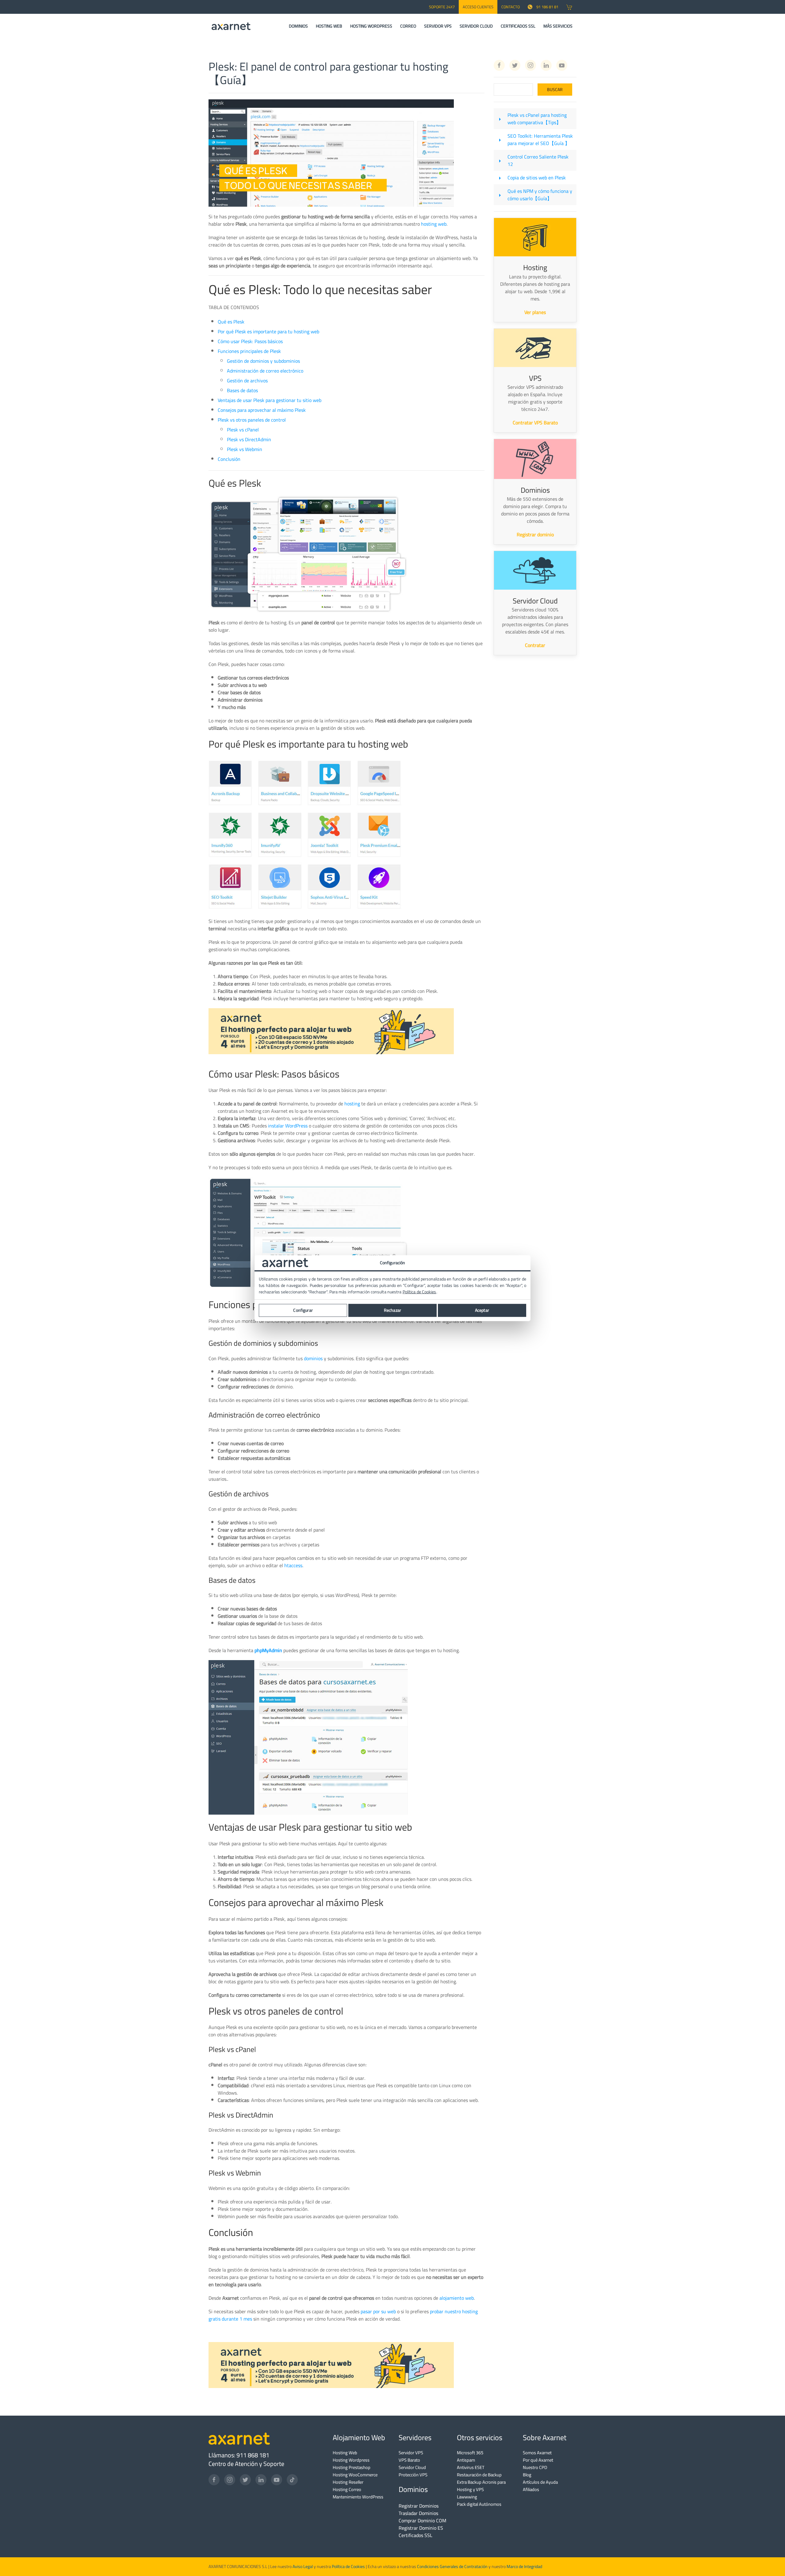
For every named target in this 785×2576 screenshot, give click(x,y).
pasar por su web (378, 2311)
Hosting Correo (347, 2489)
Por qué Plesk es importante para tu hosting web (268, 331)
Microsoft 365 (470, 2453)
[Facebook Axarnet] (499, 65)
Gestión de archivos (247, 381)
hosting (352, 1104)
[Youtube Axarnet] (562, 65)
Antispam (466, 2460)
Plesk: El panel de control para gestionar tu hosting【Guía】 (328, 73)
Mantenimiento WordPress (358, 2497)
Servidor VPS (411, 2453)
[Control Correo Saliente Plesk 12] (500, 160)
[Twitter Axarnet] (515, 65)
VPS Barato (409, 2460)
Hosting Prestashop (352, 2467)
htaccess (293, 1565)
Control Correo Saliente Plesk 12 (538, 160)
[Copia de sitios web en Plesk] (500, 178)
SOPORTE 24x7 (442, 7)
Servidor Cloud (412, 2467)
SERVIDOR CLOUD (476, 26)
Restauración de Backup (479, 2475)
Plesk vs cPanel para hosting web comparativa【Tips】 (537, 119)
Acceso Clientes (478, 7)
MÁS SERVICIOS (558, 26)
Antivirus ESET (471, 2467)
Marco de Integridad (524, 2566)
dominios (313, 1358)
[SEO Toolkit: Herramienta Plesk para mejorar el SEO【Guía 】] (500, 140)
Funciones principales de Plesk (249, 351)
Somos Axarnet (537, 2453)
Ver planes (535, 312)
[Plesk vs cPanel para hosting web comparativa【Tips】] (500, 119)
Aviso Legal (302, 2566)
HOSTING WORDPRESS (371, 26)
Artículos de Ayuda (540, 2482)
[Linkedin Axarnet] (546, 65)
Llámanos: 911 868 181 (239, 2455)
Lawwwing (467, 2497)
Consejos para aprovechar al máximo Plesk (262, 410)
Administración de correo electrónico (265, 371)
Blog (527, 2475)
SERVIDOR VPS (438, 26)
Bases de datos (242, 390)
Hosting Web (345, 2453)
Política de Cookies (348, 2566)
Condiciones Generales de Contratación (452, 2566)
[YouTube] (277, 2480)
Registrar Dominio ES (421, 2528)
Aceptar (482, 1310)
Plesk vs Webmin (245, 449)
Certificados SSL (415, 2535)
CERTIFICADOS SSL (518, 26)
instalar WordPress (288, 1126)
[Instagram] (230, 2480)
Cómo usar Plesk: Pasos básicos (250, 341)
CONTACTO (511, 7)
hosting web (434, 224)
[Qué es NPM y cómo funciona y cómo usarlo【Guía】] (500, 195)
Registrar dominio (535, 534)
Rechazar (392, 1310)
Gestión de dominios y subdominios (263, 361)
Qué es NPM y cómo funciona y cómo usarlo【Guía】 (540, 195)
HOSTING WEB (329, 26)
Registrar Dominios (419, 2506)
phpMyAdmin (268, 1650)
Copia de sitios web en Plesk (537, 178)
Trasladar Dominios (418, 2513)
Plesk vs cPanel (243, 430)
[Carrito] (569, 7)
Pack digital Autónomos (479, 2504)
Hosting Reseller (348, 2482)
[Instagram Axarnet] (530, 65)
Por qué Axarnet (538, 2460)
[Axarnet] (231, 26)
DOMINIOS (298, 26)
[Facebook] (214, 2480)
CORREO (408, 26)
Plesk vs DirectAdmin (249, 439)
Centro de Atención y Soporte (246, 2464)
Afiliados (531, 2489)
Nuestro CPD (535, 2467)
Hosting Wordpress (351, 2460)
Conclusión (229, 459)
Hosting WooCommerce (355, 2475)
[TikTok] (292, 2480)
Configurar (303, 1310)
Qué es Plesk (231, 322)
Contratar (535, 645)
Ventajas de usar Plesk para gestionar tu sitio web (270, 400)
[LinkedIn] (261, 2480)
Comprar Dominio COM (422, 2520)
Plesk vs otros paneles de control (252, 420)
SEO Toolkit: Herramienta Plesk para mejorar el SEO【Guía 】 (540, 140)
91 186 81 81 (547, 7)
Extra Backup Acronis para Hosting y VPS (481, 2486)
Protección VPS (413, 2475)
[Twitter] (245, 2480)
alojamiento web (457, 2298)
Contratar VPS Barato (535, 423)
